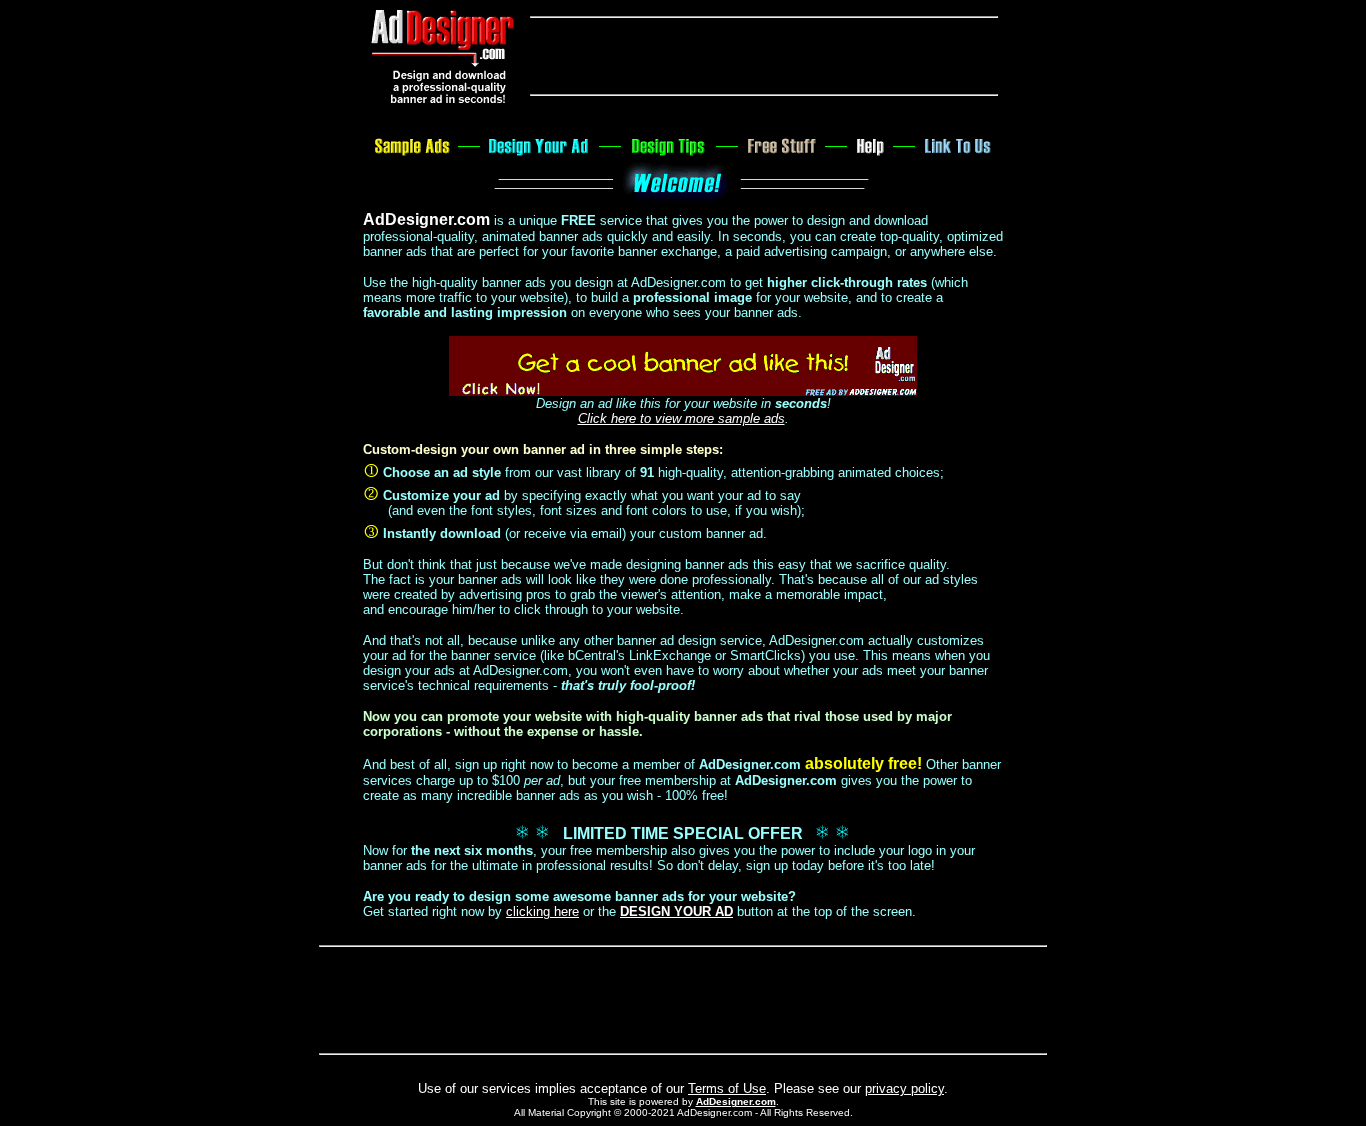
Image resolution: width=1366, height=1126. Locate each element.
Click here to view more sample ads (681, 418)
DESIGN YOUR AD (676, 911)
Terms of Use (727, 1088)
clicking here (542, 911)
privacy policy (904, 1088)
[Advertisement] (764, 56)
